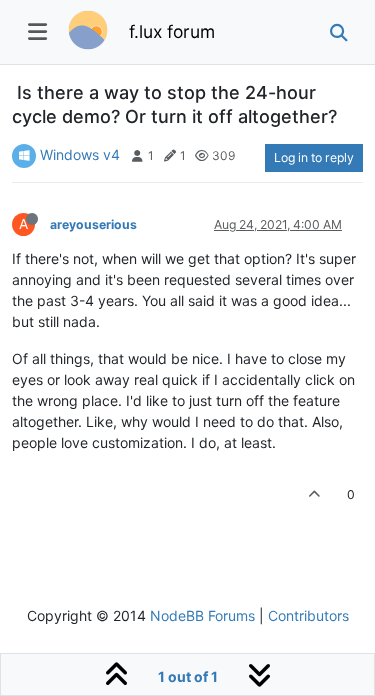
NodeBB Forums (202, 615)
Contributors (308, 615)
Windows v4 (80, 154)
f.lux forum (172, 31)
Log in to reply (314, 157)
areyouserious (93, 224)
